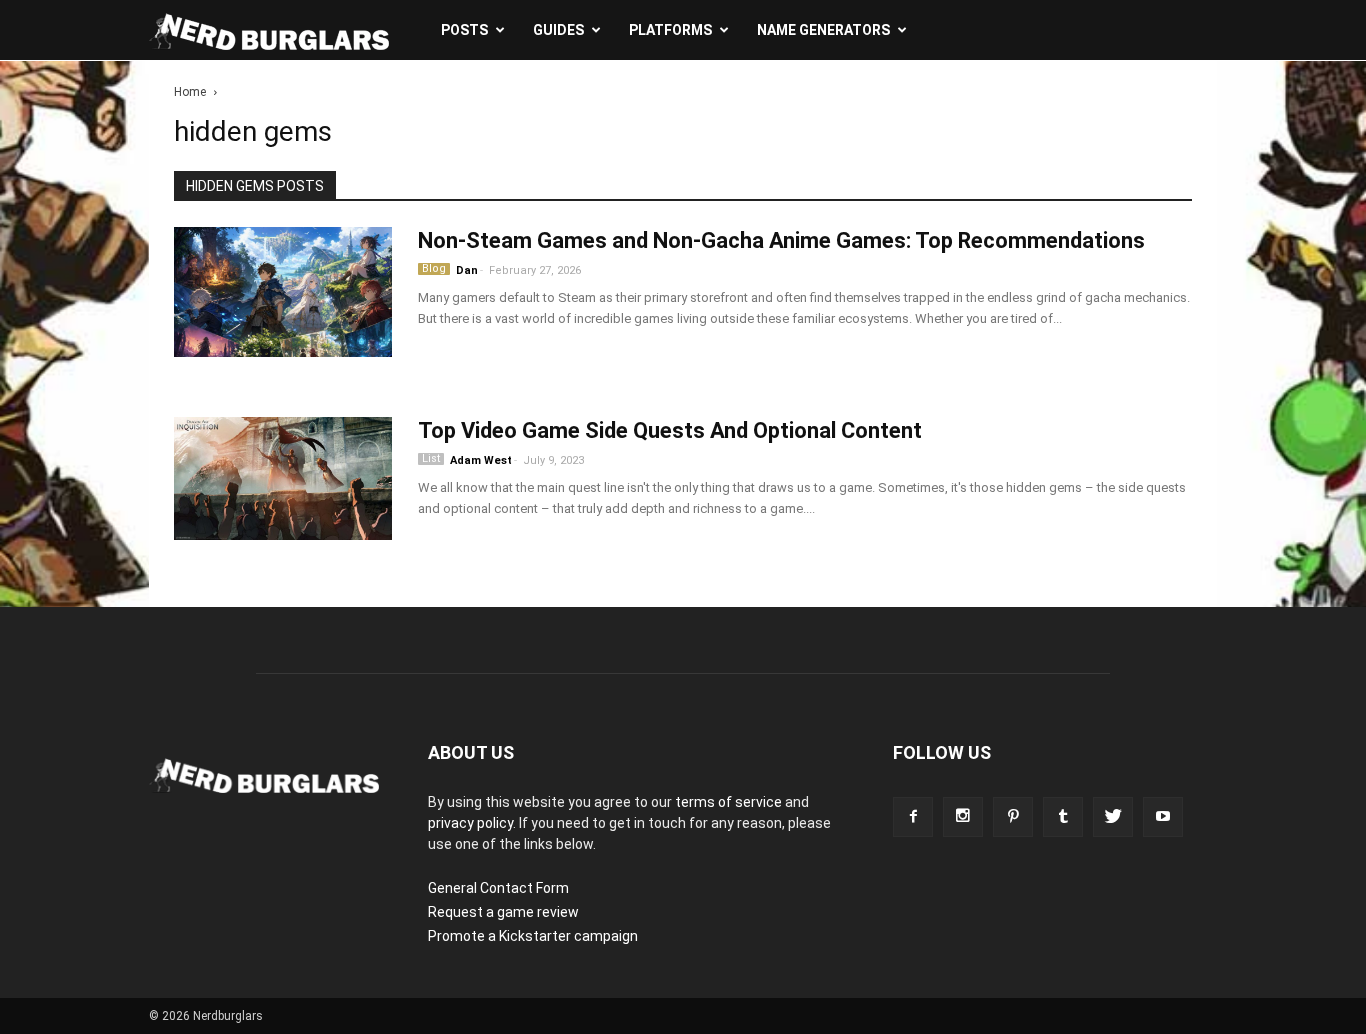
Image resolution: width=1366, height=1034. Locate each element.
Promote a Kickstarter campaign (533, 936)
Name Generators (823, 30)
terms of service (728, 802)
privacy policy (470, 823)
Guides (558, 30)
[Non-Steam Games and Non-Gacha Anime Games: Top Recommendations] (283, 299)
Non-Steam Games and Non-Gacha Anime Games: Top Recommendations (781, 240)
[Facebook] (913, 817)
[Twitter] (1113, 817)
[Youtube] (1163, 817)
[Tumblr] (1063, 817)
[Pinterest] (1013, 817)
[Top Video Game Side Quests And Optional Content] (283, 478)
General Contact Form (498, 888)
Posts (464, 30)
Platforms (670, 30)
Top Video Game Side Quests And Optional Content (670, 430)
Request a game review (503, 912)
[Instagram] (963, 817)
